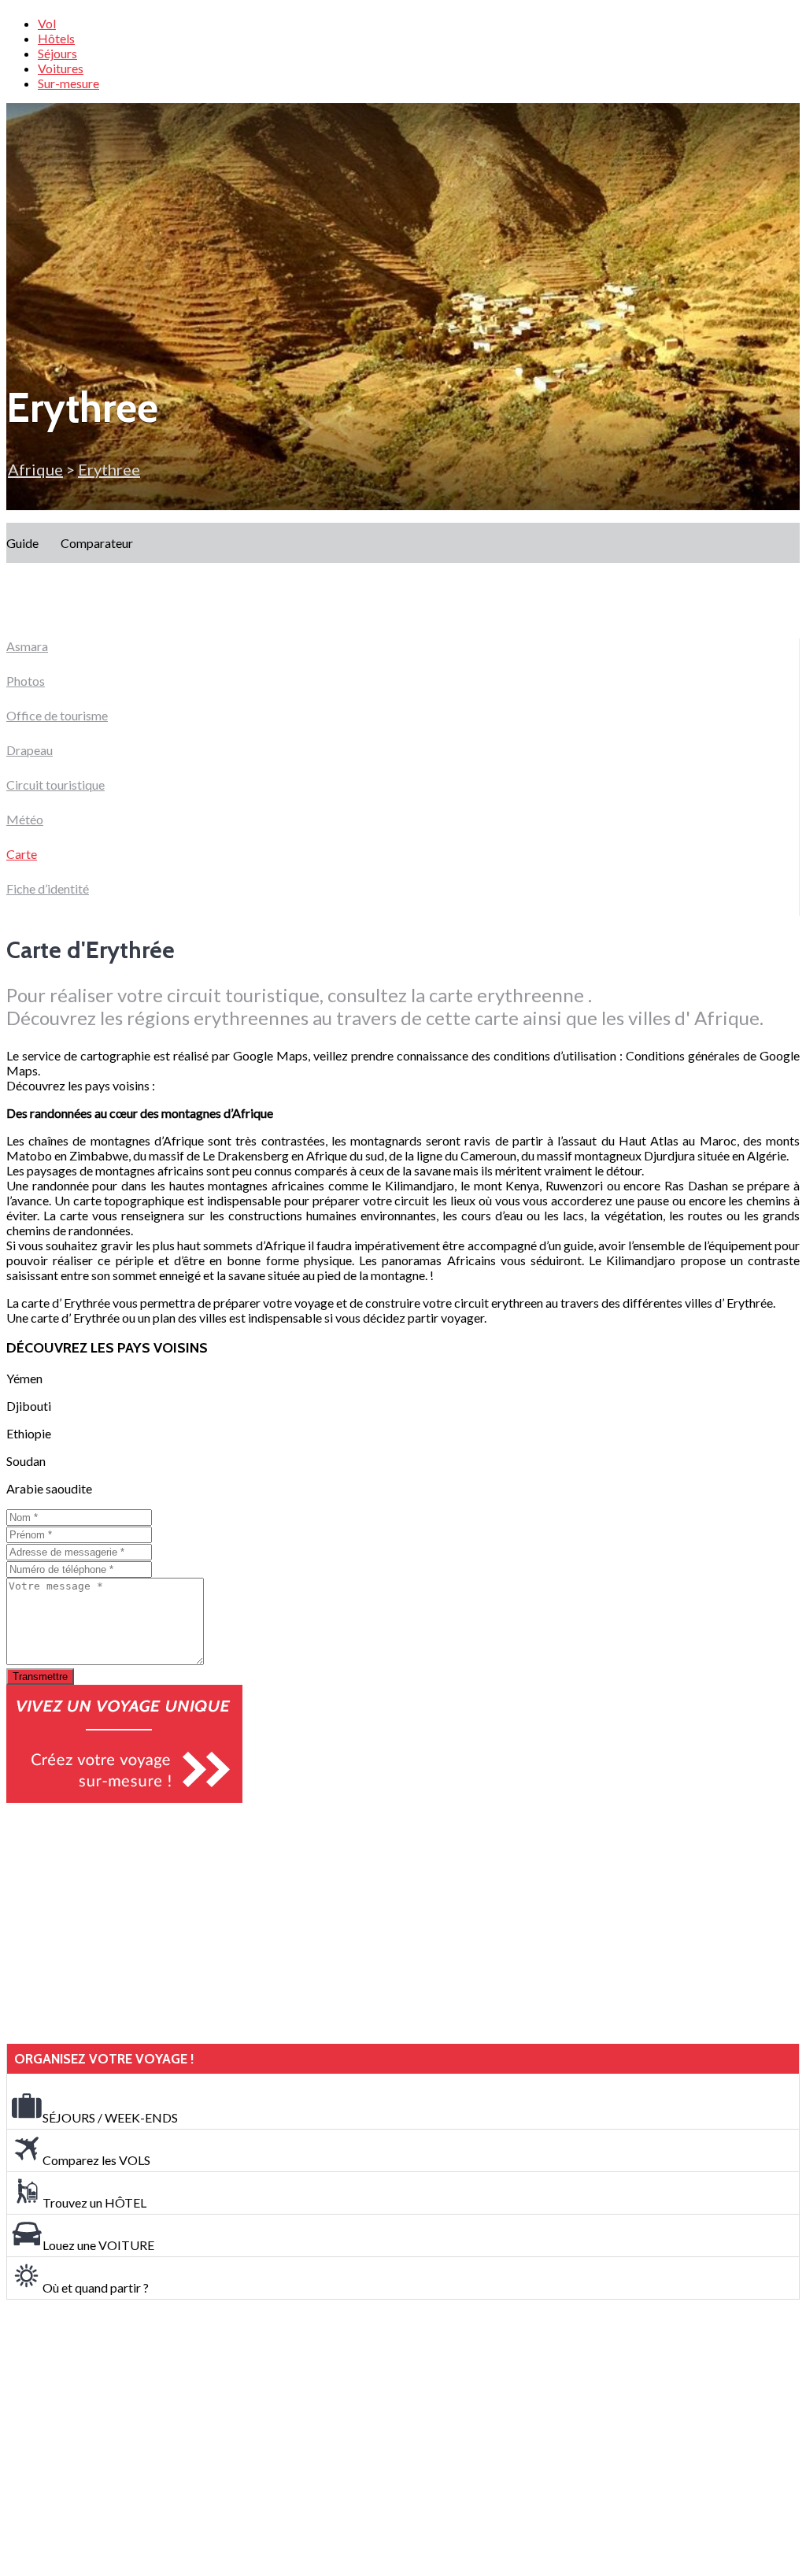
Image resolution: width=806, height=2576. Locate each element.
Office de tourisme (57, 715)
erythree (109, 469)
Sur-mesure (68, 83)
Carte (22, 854)
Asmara (27, 646)
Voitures (61, 68)
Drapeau (30, 750)
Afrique (35, 469)
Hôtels (56, 38)
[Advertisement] (124, 1923)
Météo (25, 819)
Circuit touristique (55, 785)
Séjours (57, 53)
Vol (47, 23)
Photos (26, 681)
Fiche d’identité (48, 888)
